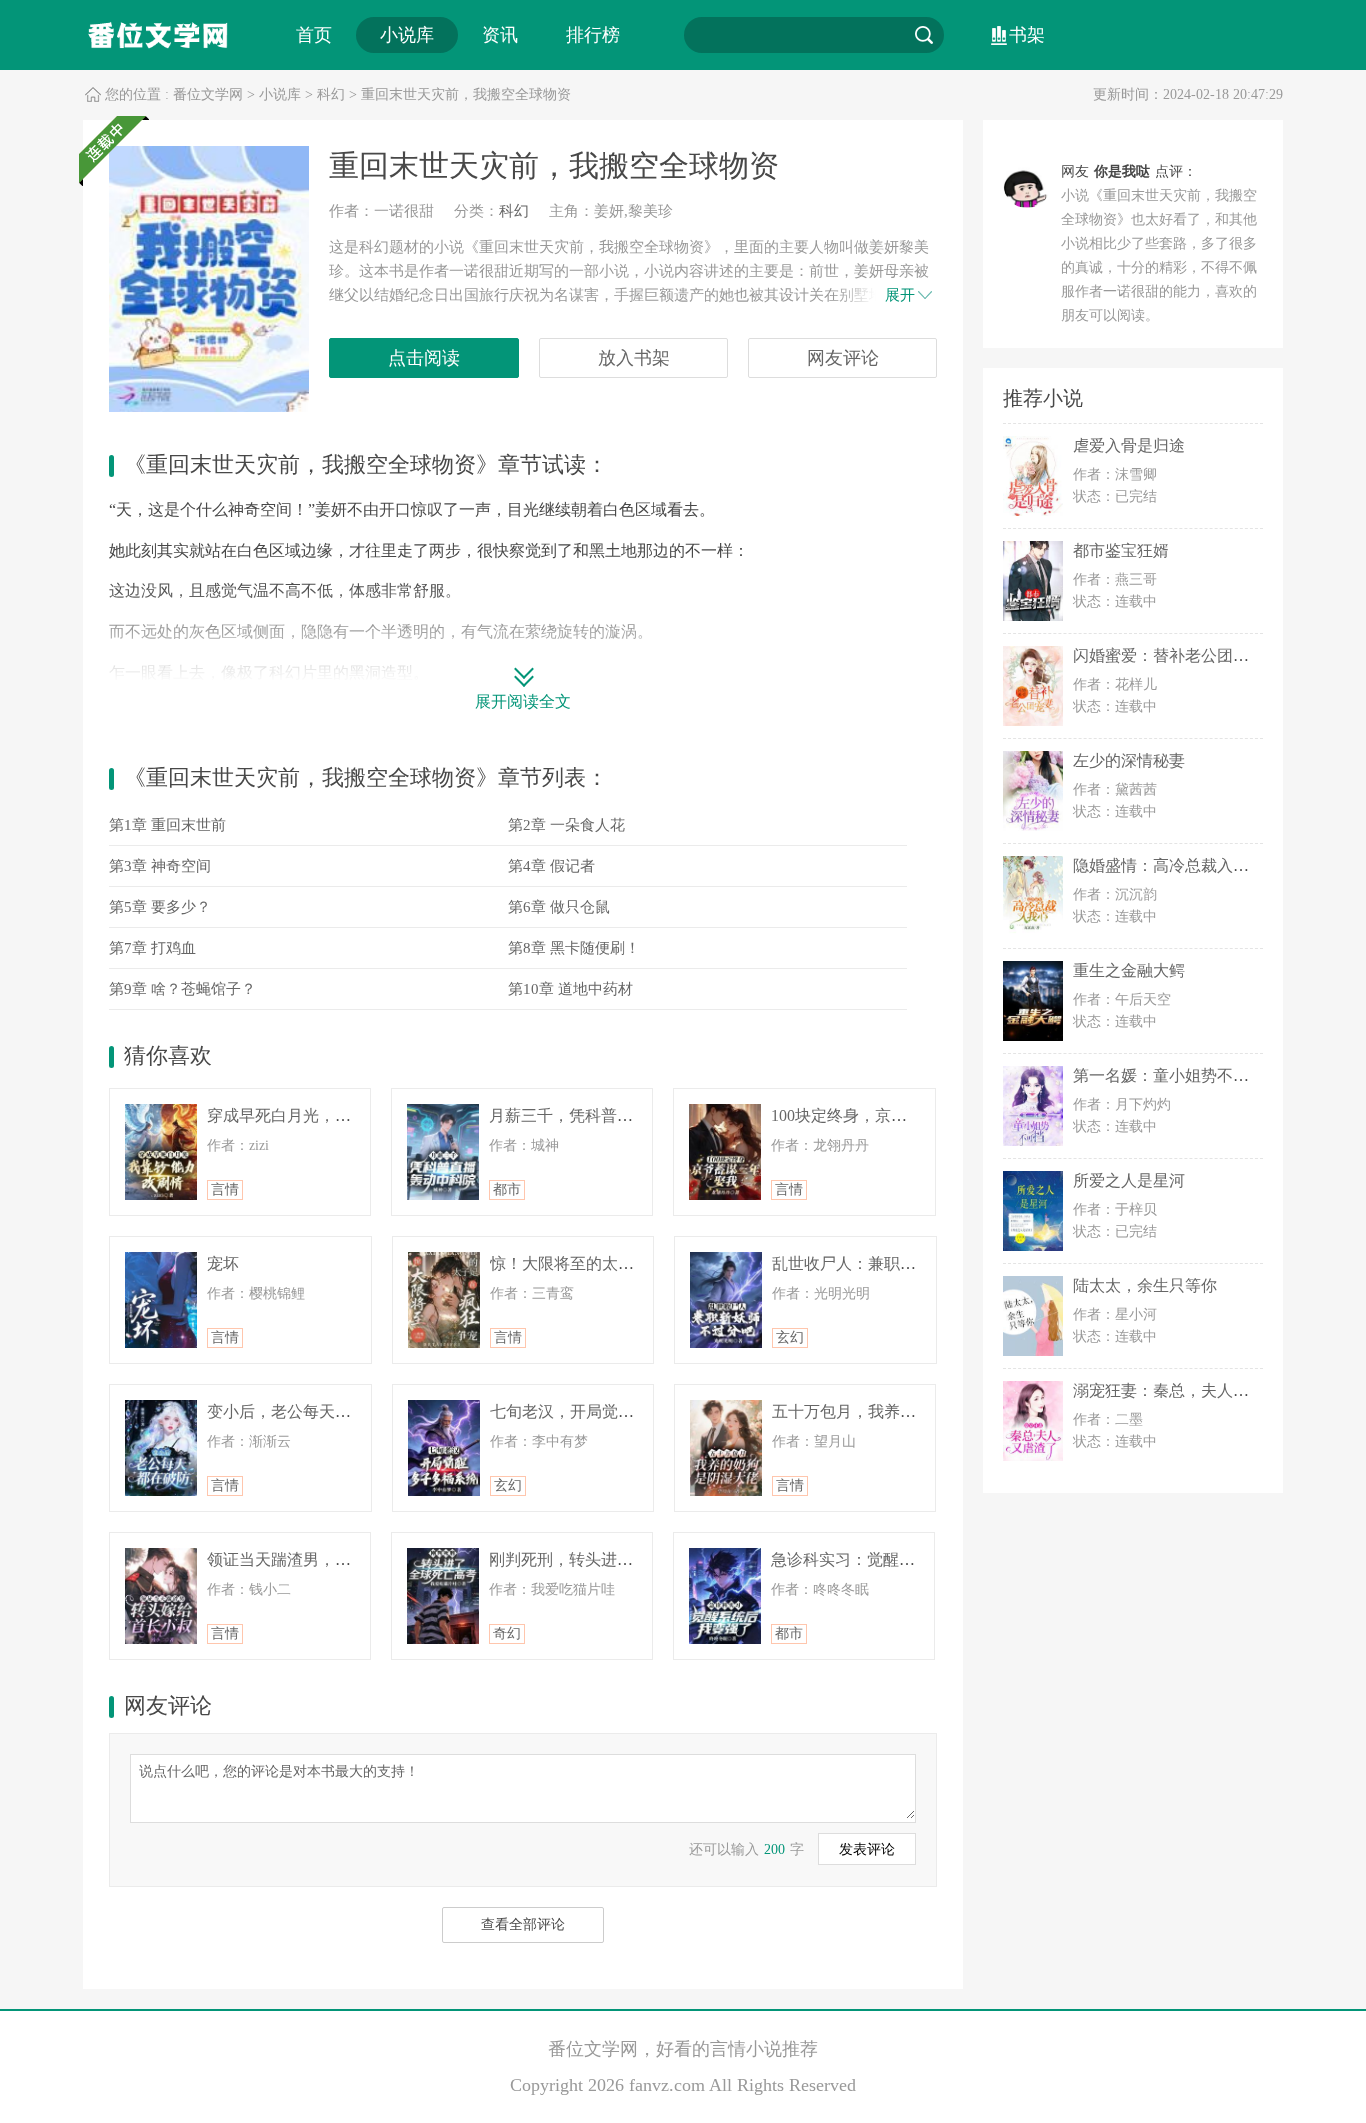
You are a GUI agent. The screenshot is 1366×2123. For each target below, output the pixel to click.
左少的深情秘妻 (1129, 760)
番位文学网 (208, 94)
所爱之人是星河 (1129, 1180)
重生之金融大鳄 (1129, 970)
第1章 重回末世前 (167, 825)
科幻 (331, 94)
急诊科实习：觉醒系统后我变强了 (891, 1559)
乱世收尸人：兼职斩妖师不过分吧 (892, 1263)
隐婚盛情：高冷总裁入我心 (1169, 865)
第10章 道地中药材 (570, 989)
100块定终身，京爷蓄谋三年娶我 (887, 1115)
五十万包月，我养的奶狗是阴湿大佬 (900, 1411)
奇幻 (507, 1633)
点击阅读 (424, 358)
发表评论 (867, 1849)
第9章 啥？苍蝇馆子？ (182, 989)
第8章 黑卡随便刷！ (574, 948)
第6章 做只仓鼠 (559, 907)
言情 (225, 1189)
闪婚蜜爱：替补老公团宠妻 (1169, 655)
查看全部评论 (523, 1924)
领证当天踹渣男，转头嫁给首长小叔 (335, 1559)
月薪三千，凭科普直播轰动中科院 (609, 1115)
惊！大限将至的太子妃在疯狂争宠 (610, 1263)
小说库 (407, 35)
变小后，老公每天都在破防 (303, 1411)
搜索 (924, 35)
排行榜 (593, 35)
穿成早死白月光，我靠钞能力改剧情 (335, 1115)
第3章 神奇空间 (160, 866)
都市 (507, 1189)
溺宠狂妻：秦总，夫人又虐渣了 (1185, 1390)
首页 (314, 35)
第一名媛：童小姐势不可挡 (1169, 1075)
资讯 (500, 35)
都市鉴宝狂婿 (1121, 550)
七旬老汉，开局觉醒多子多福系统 (610, 1411)
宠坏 (223, 1263)
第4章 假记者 (551, 866)
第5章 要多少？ (160, 907)
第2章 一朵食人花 (566, 825)
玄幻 (790, 1337)
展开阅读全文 (523, 701)
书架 (1027, 35)
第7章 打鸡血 (152, 948)
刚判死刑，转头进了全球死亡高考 (609, 1559)
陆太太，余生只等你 (1145, 1285)
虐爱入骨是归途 (1129, 445)
